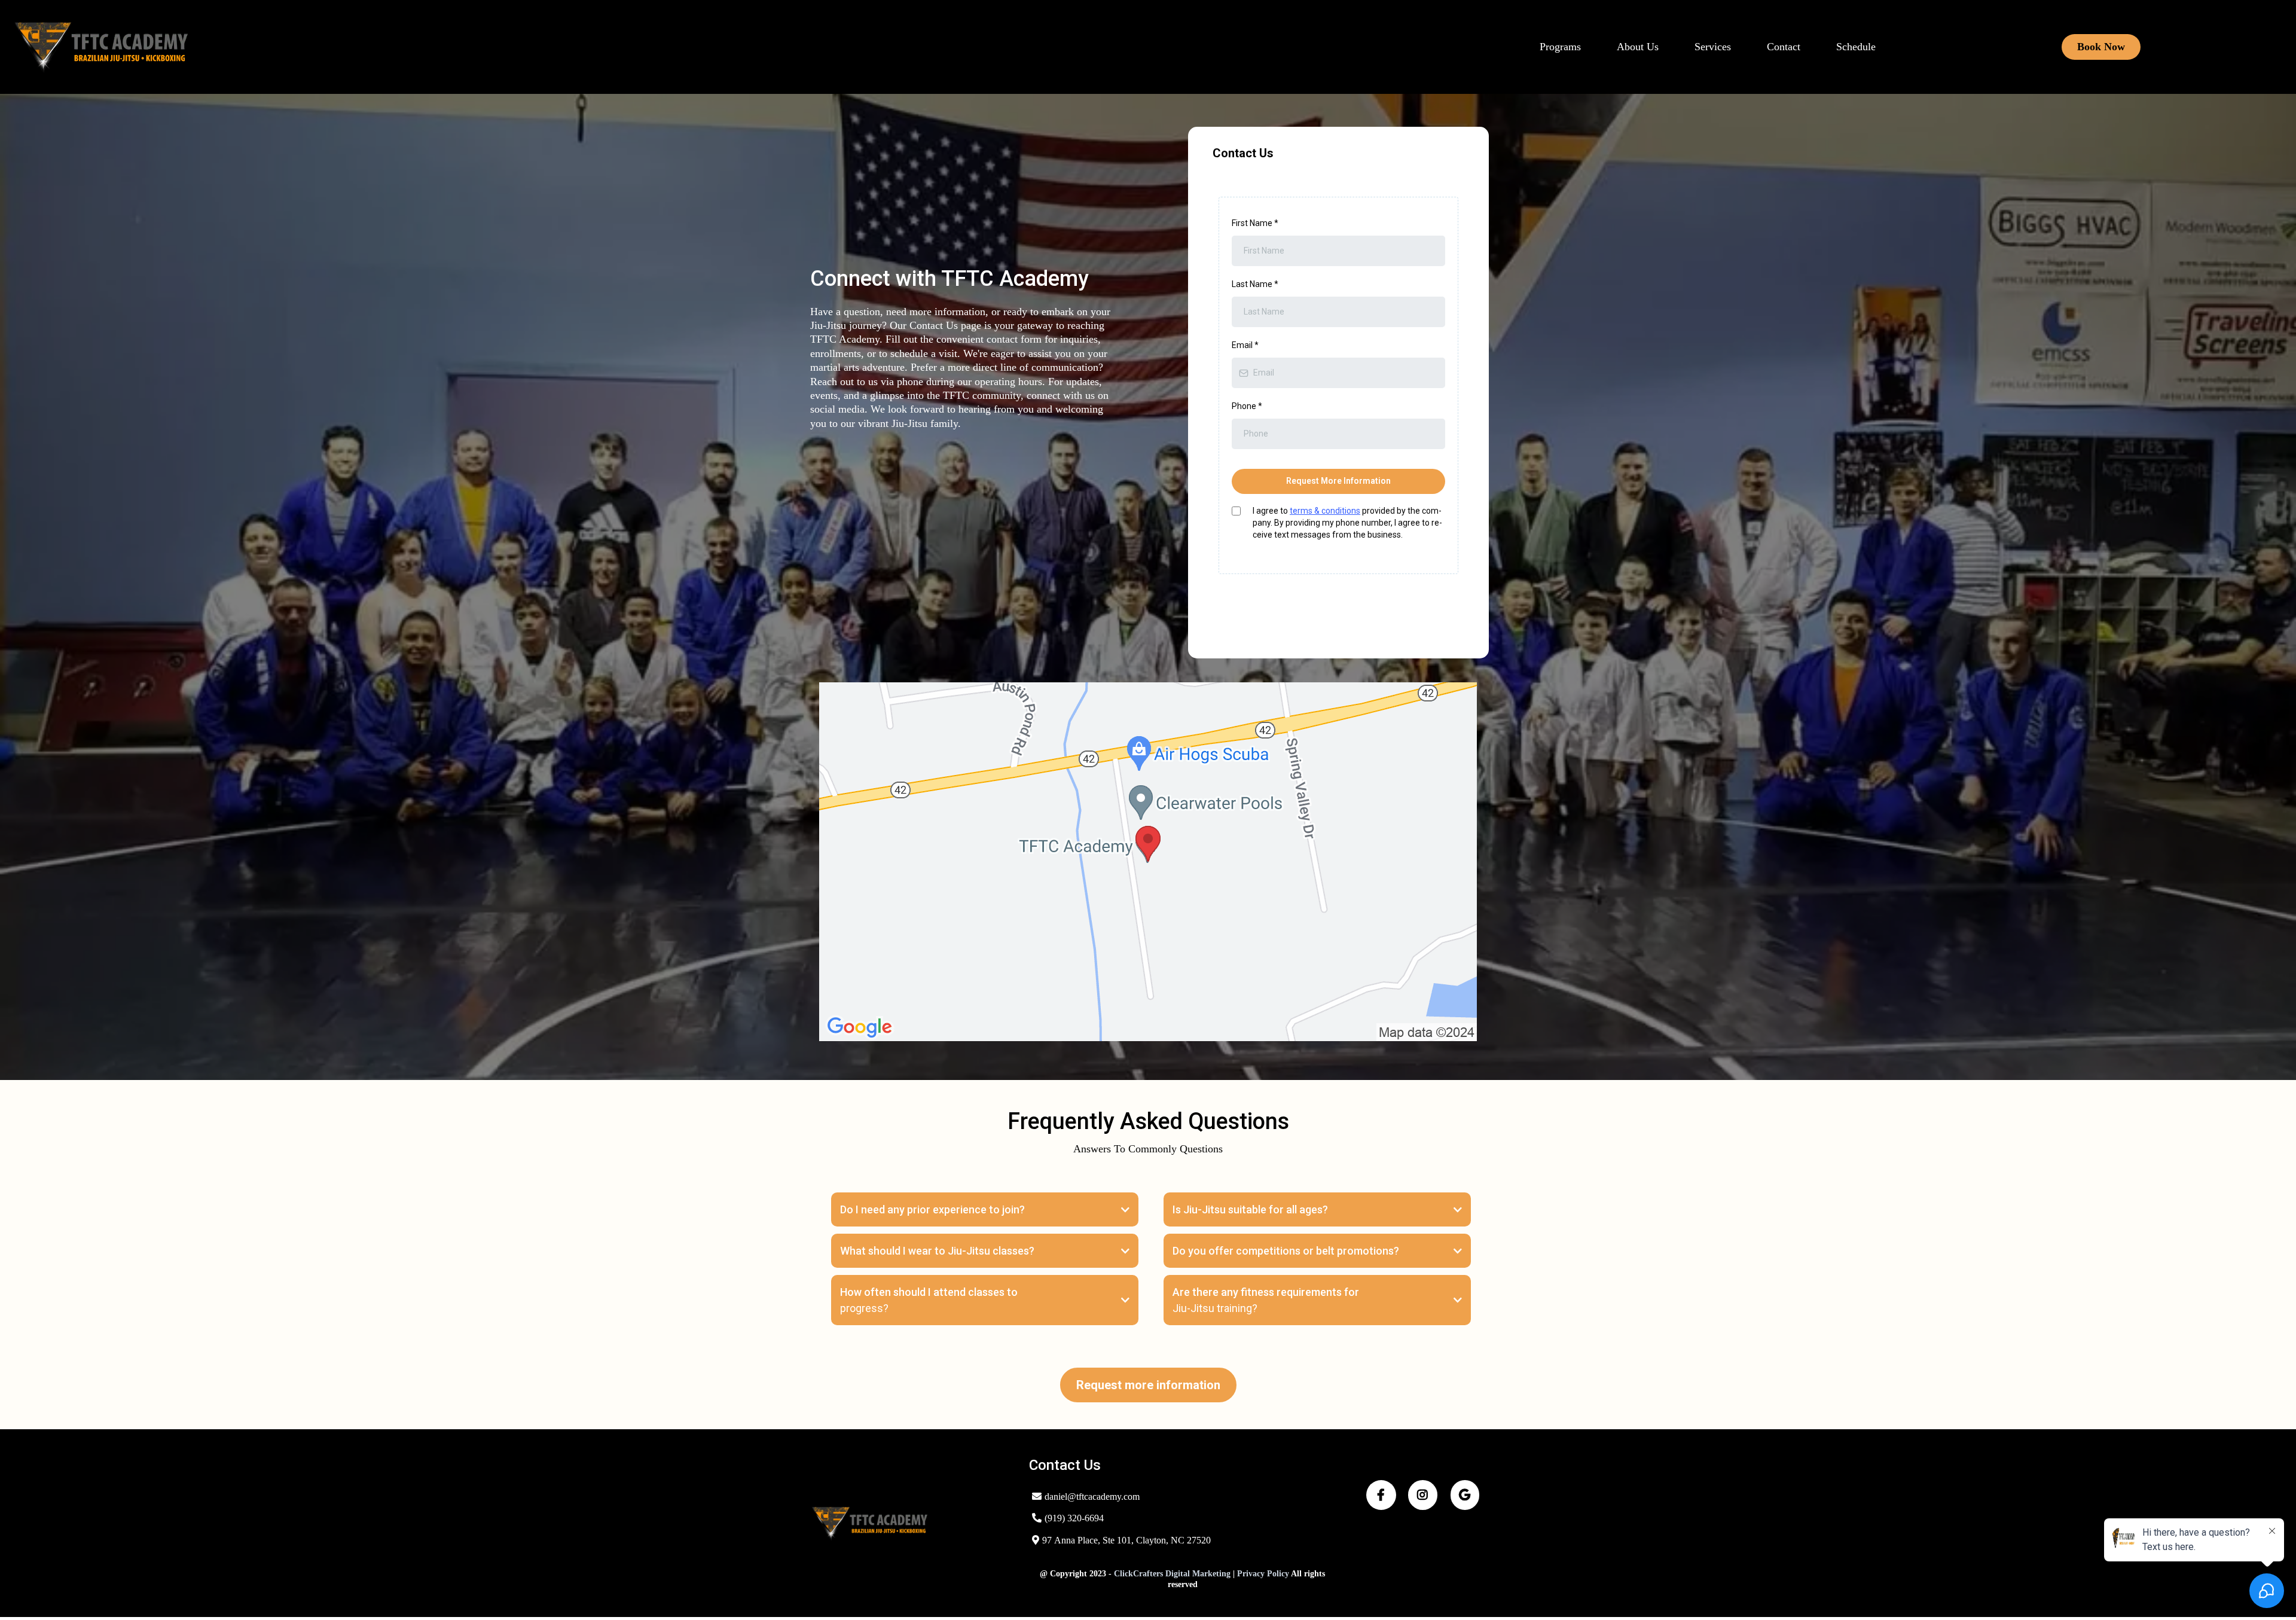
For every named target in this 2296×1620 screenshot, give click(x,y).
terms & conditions (1325, 511)
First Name (1255, 223)
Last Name (1255, 284)
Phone (1247, 406)
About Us (1638, 47)
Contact (1784, 47)
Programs (1560, 47)
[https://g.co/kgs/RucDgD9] (1465, 1495)
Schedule (1856, 47)
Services (1713, 47)
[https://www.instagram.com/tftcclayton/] (1423, 1495)
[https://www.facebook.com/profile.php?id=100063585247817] (1381, 1495)
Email (1245, 345)
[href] (1148, 862)
